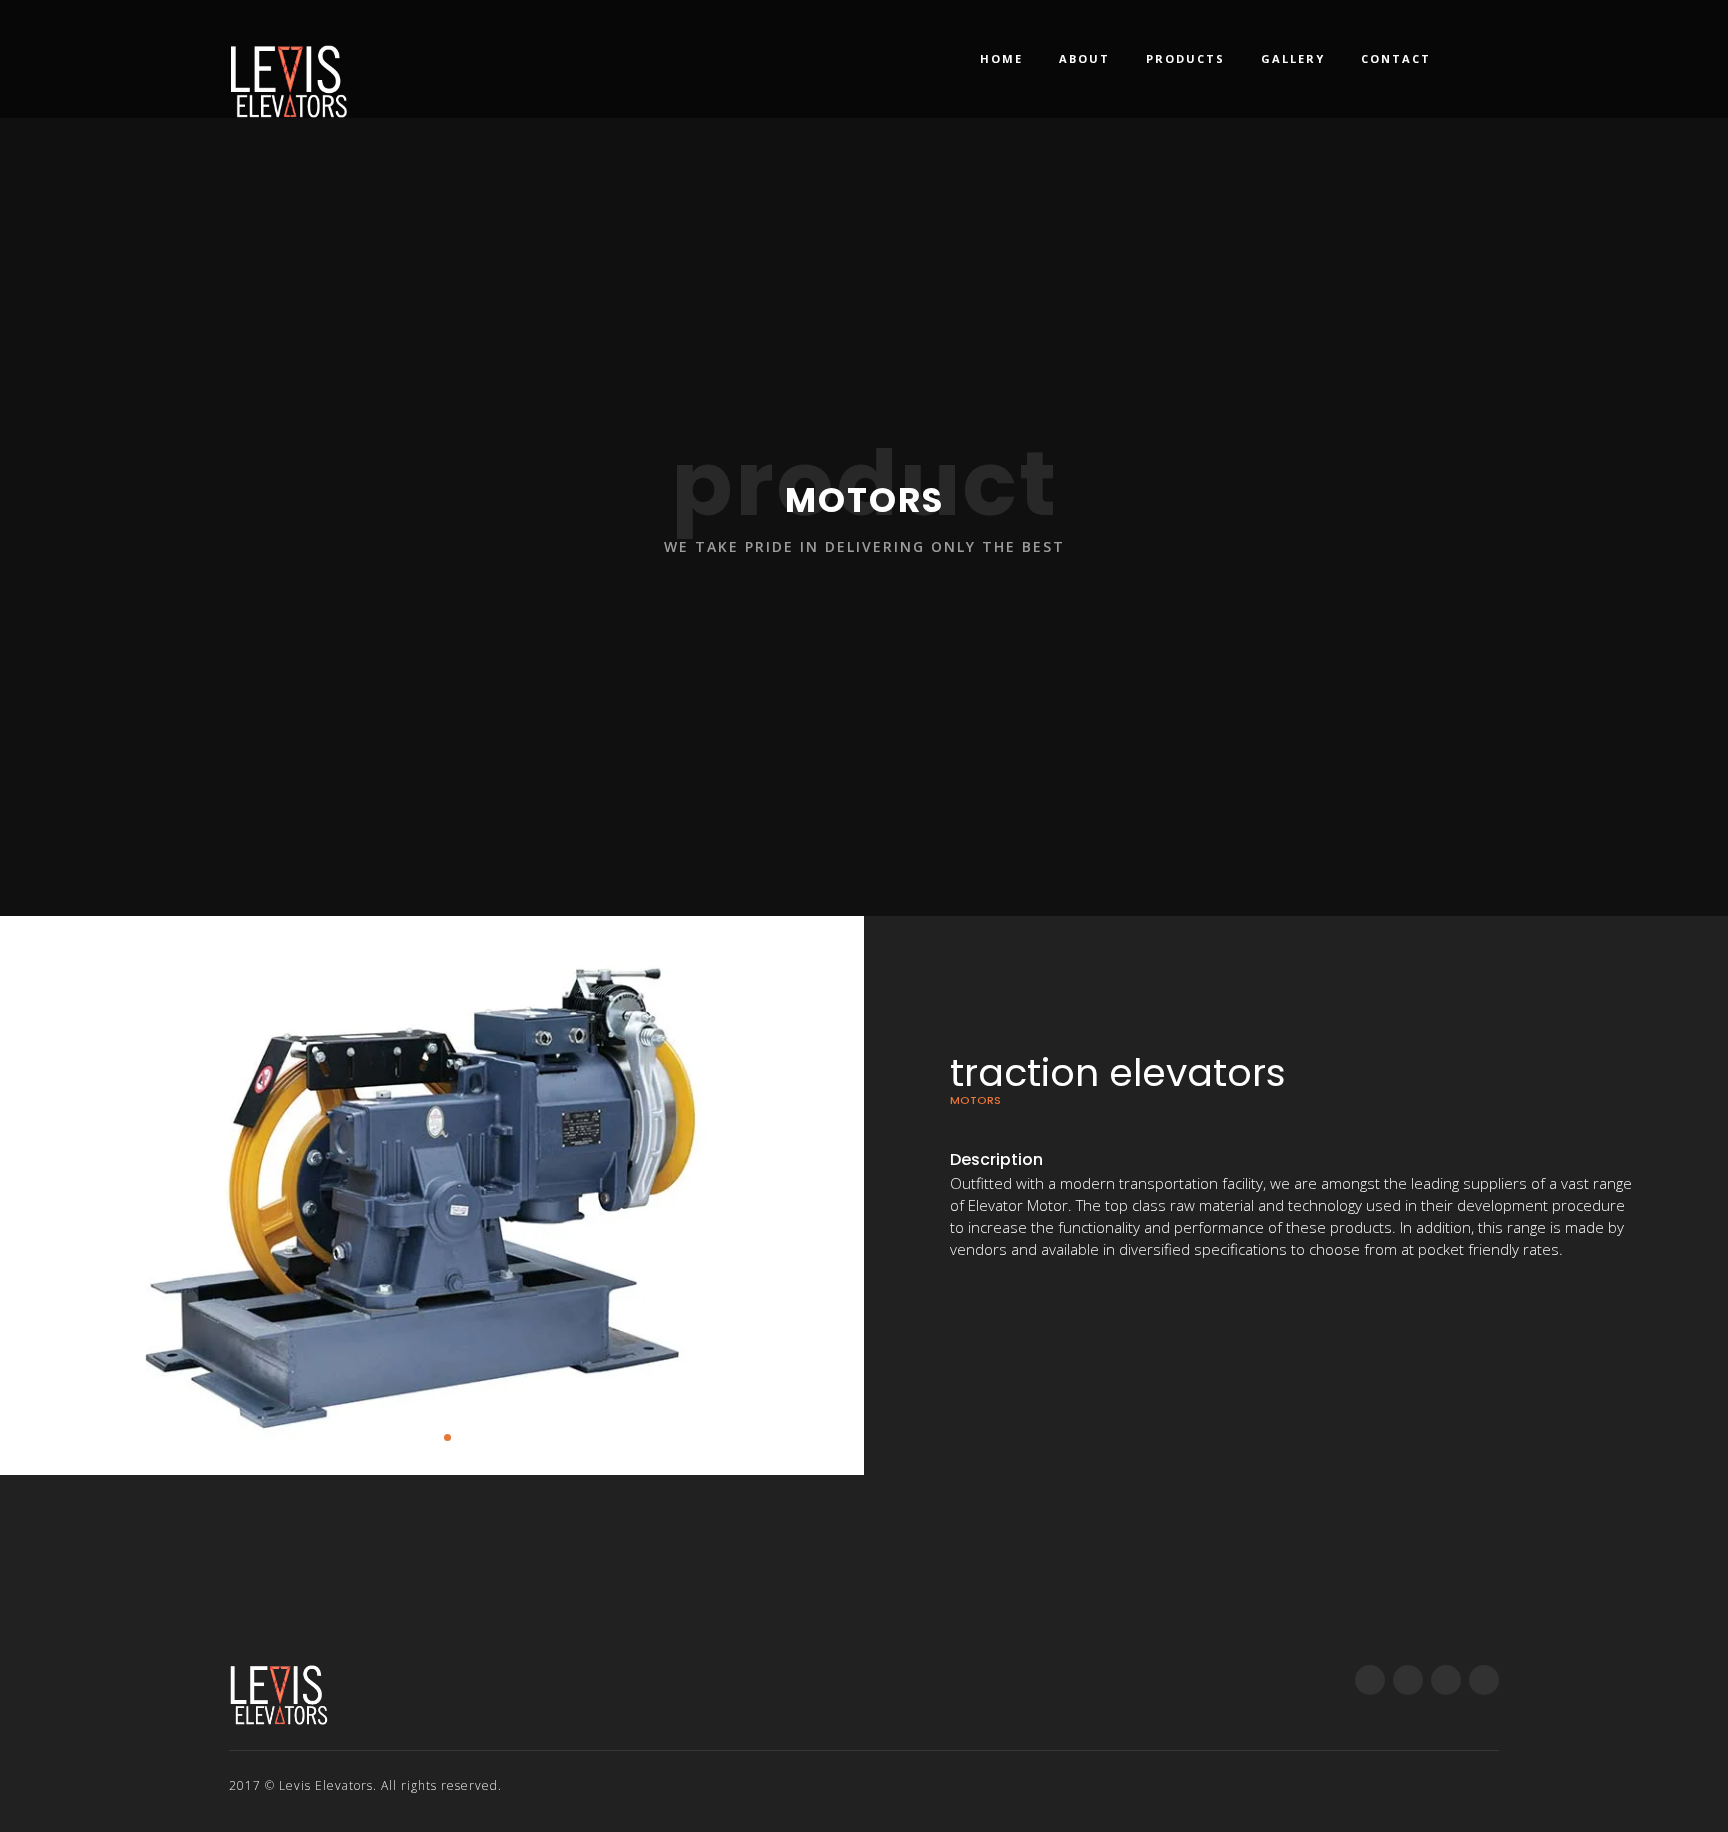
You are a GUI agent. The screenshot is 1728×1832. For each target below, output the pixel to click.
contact (1396, 58)
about (1084, 58)
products (1185, 58)
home (1001, 58)
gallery (1293, 58)
